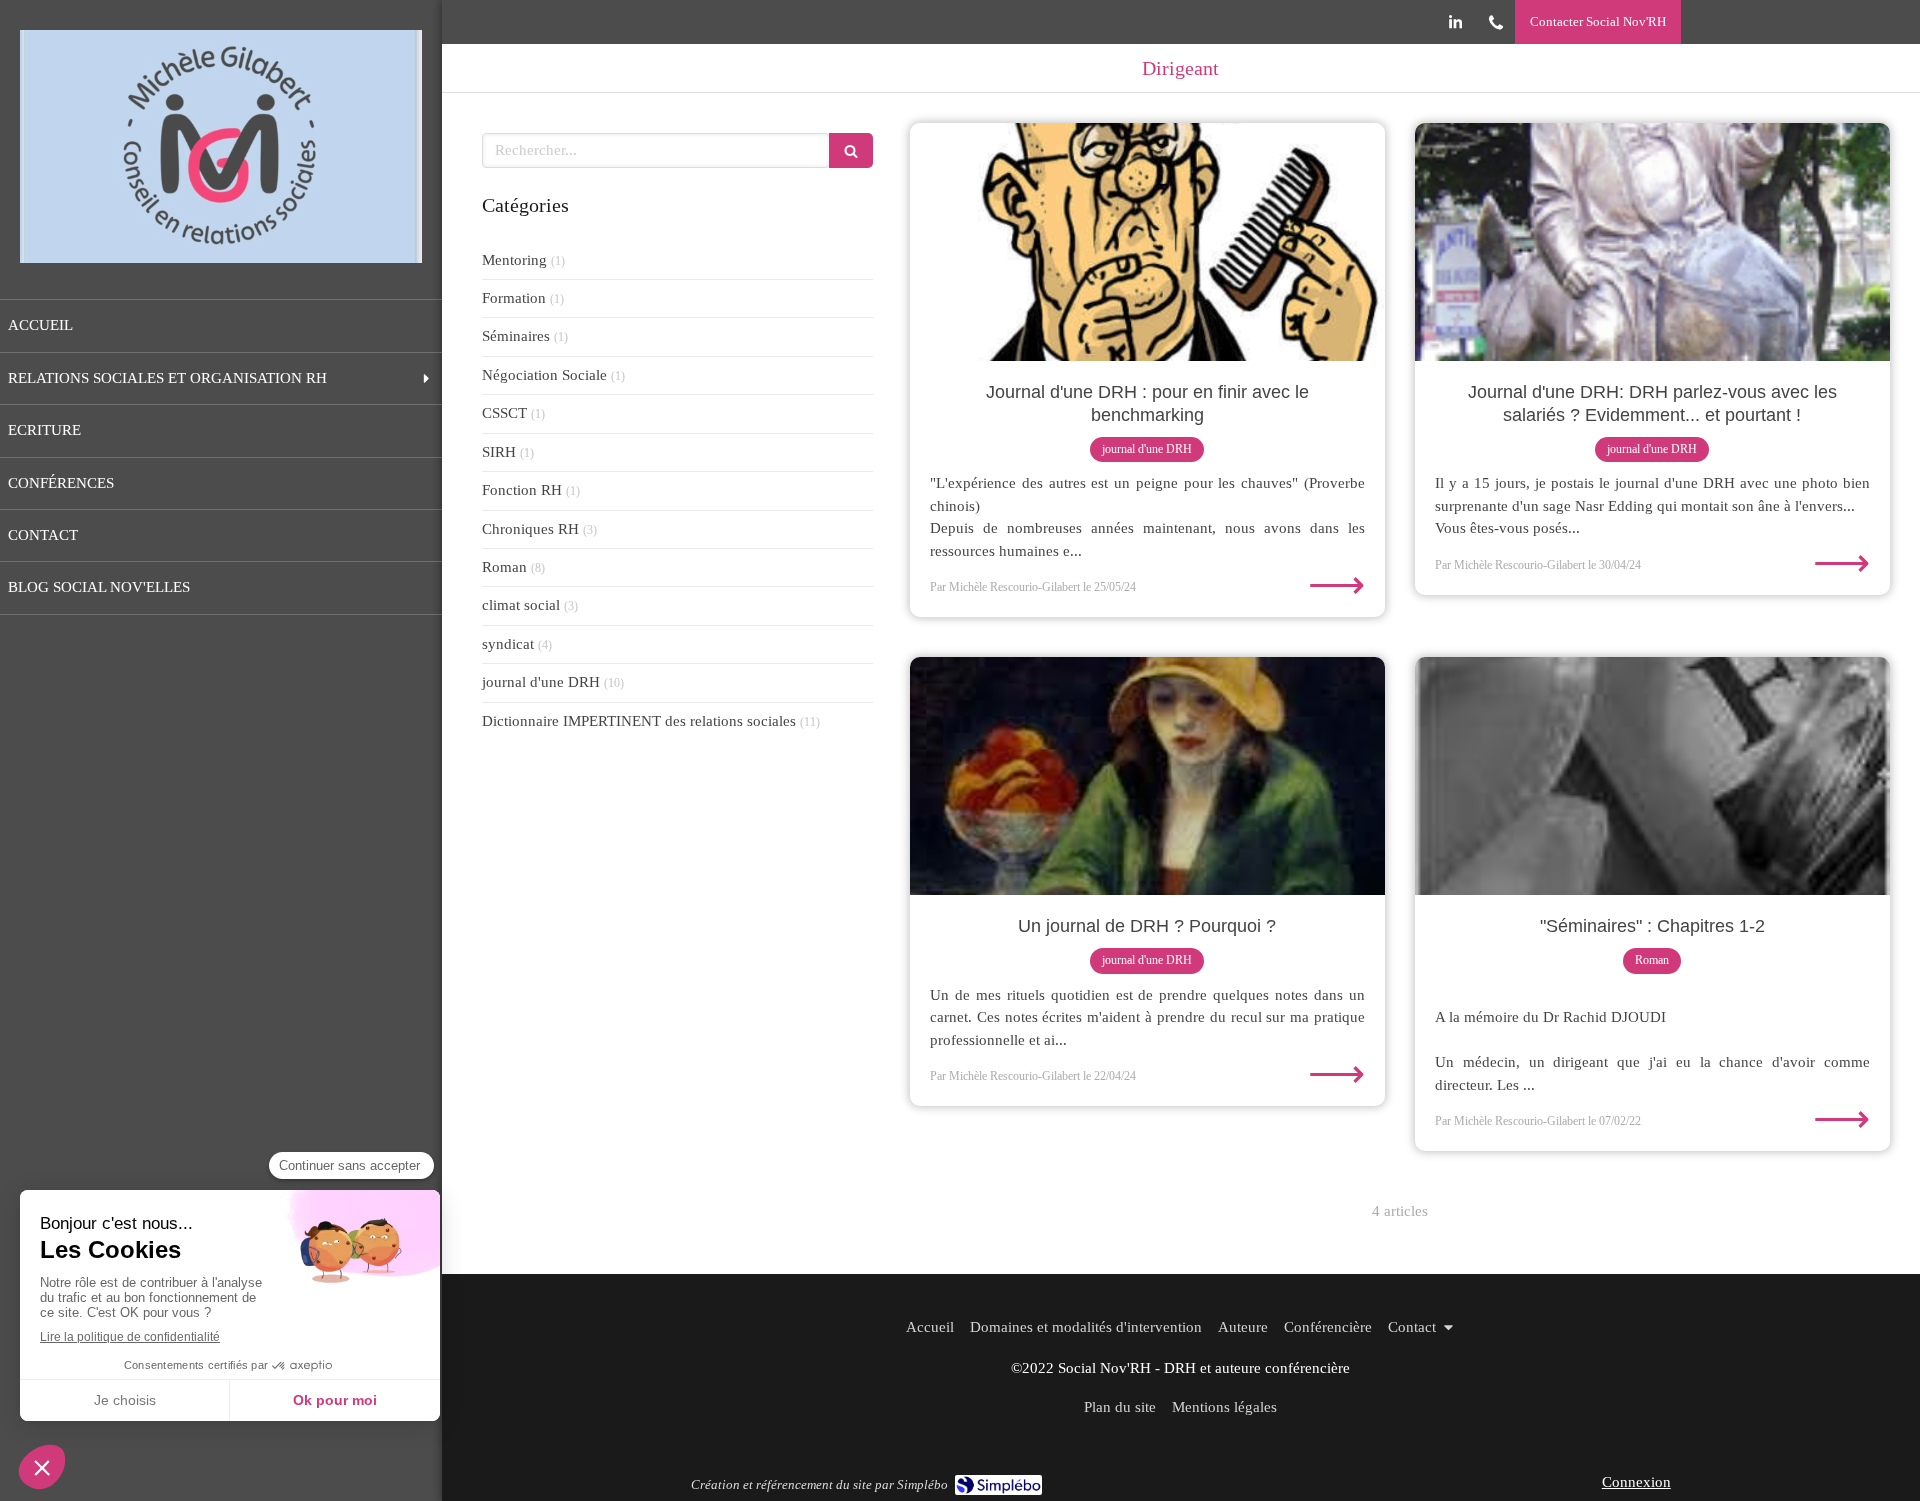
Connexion (1636, 1482)
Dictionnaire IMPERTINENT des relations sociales (639, 721)
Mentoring (514, 260)
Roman (504, 567)
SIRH (499, 452)
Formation (514, 298)
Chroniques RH (530, 529)
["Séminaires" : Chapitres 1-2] (1652, 776)
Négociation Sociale (544, 375)
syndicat (508, 644)
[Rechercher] (851, 150)
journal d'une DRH (541, 682)
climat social (521, 605)
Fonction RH (522, 490)
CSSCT (504, 413)
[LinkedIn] (1455, 26)
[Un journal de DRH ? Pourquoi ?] (1147, 776)
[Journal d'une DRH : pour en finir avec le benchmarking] (1147, 242)
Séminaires (516, 336)
